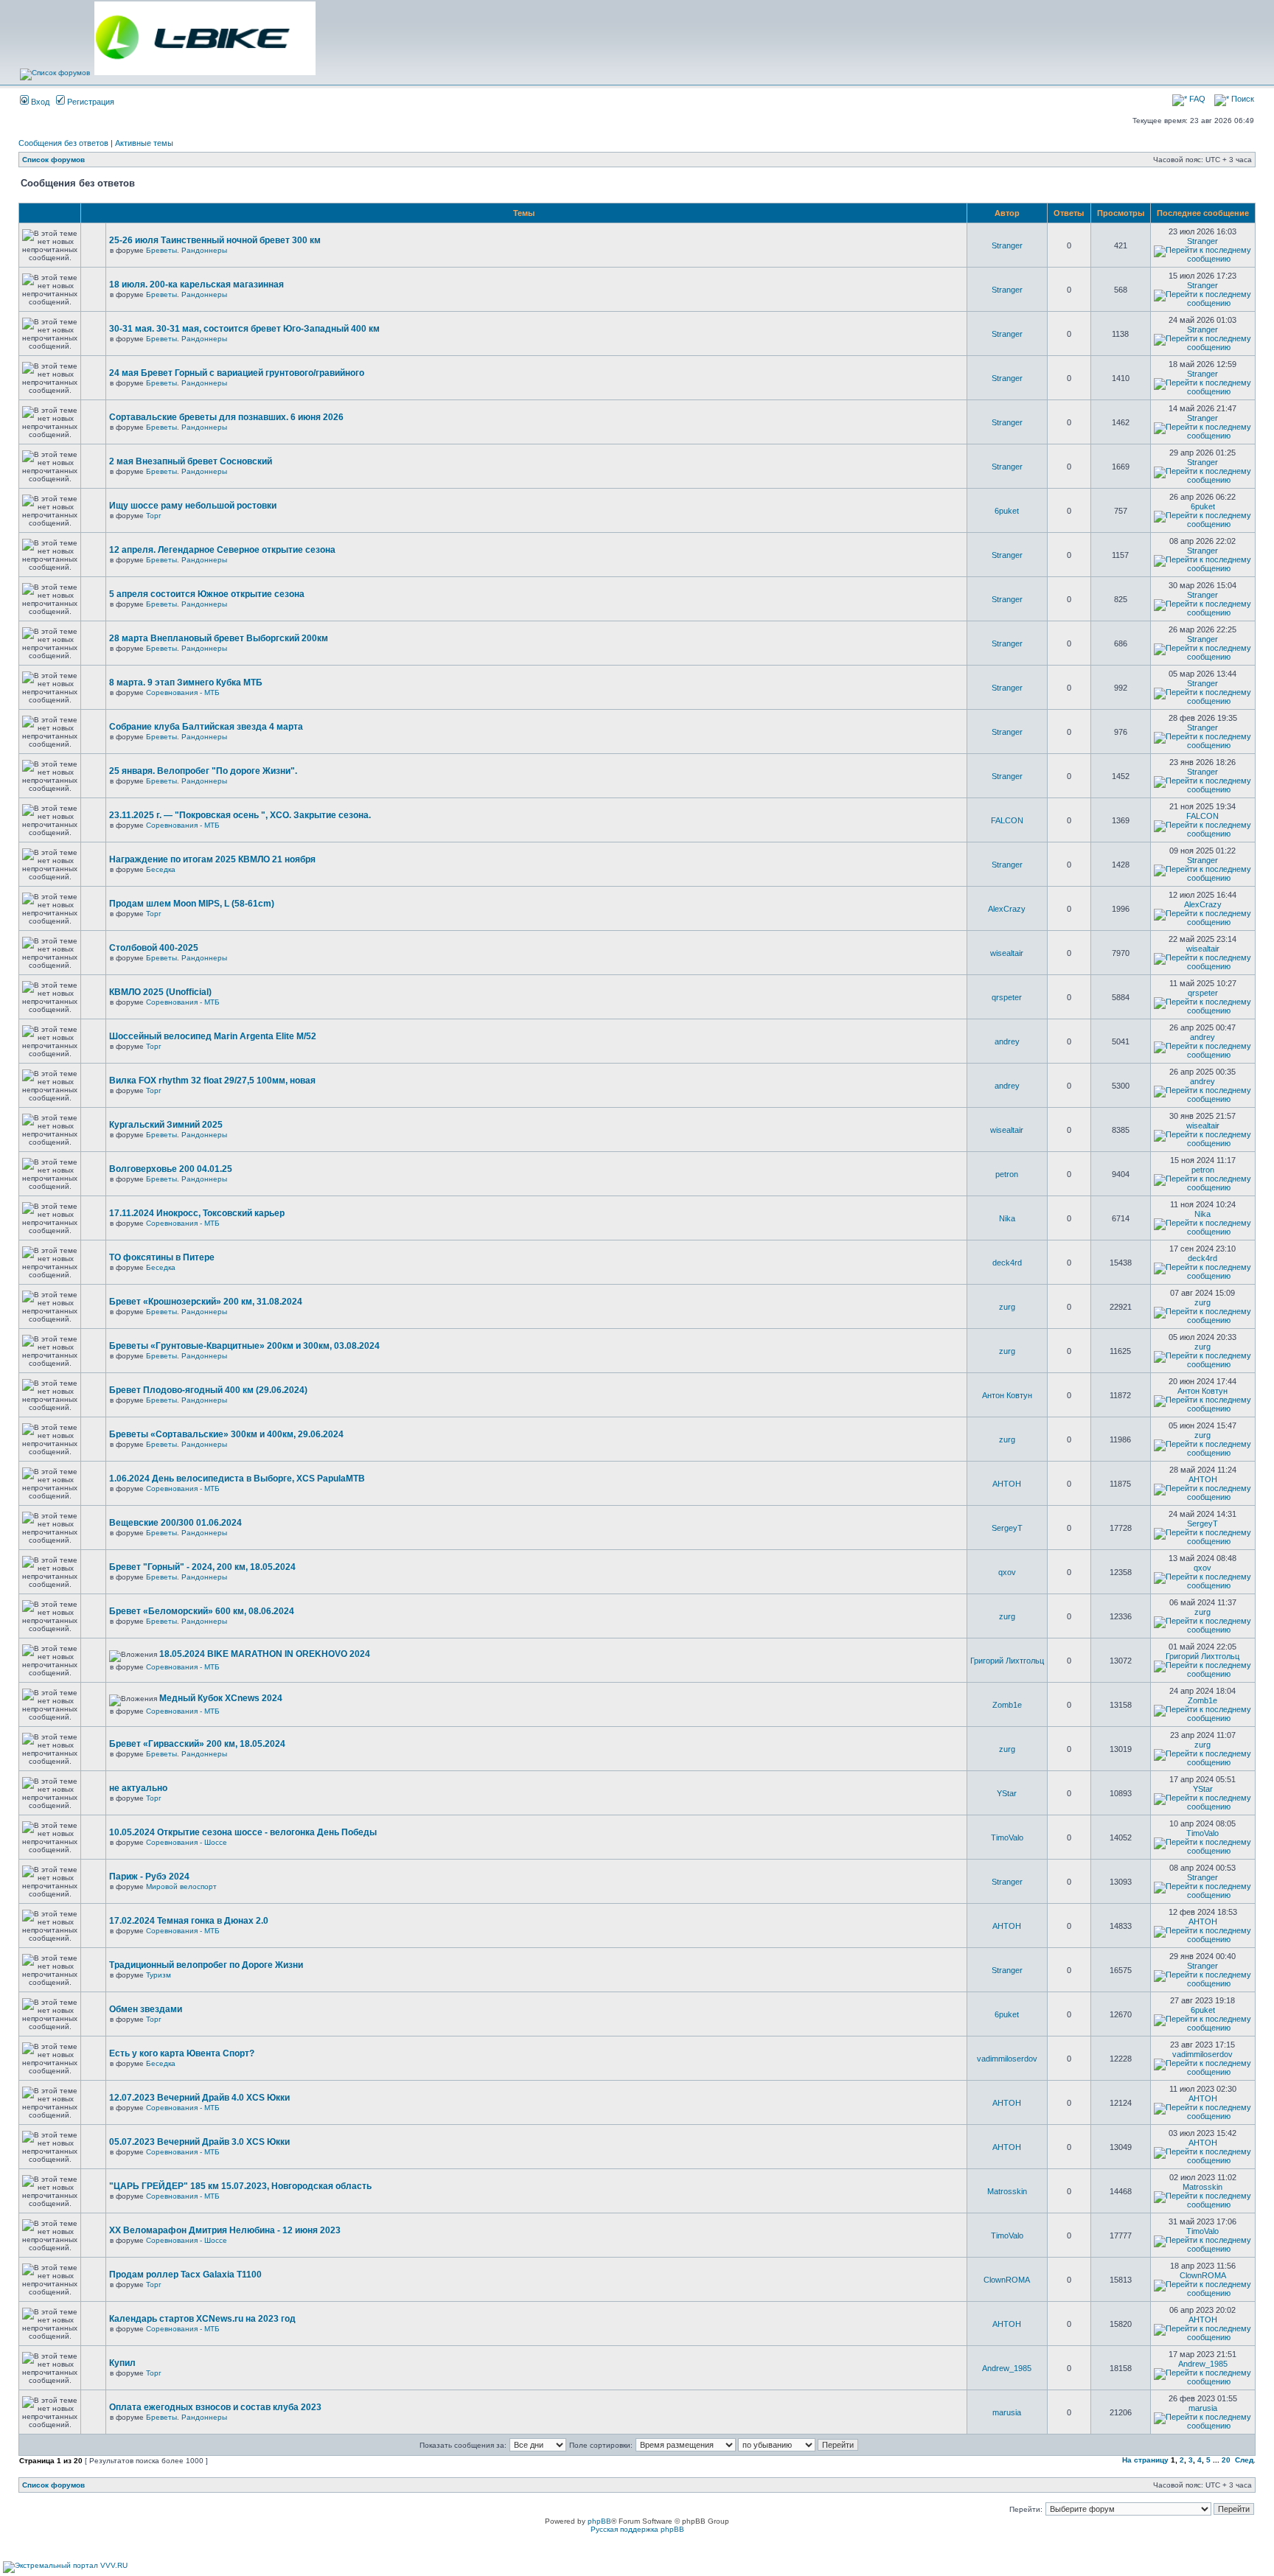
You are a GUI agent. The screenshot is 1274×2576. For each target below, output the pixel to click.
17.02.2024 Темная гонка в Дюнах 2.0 (189, 1921)
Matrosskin (1007, 2191)
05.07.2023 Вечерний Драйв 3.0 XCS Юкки (199, 2142)
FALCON (1007, 820)
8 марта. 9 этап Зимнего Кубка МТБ (186, 683)
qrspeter (1007, 997)
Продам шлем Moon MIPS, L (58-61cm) (192, 904)
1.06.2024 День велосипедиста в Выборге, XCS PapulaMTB (237, 1479)
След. (1245, 2460)
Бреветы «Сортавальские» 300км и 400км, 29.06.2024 (226, 1434)
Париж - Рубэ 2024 (149, 1877)
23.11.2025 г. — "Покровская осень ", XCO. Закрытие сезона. (240, 815)
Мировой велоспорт (181, 1886)
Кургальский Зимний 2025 (166, 1125)
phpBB (599, 2521)
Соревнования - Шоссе (187, 1842)
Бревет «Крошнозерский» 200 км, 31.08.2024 (206, 1302)
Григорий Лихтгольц (1007, 1661)
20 (1226, 2460)
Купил (122, 2363)
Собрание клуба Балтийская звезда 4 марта (206, 727)
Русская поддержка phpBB (637, 2529)
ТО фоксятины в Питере (162, 1257)
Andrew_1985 (1007, 2368)
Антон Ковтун (1007, 1395)
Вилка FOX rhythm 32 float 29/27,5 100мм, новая (212, 1081)
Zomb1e (1007, 1705)
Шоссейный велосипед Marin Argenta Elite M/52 (213, 1036)
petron (1007, 1174)
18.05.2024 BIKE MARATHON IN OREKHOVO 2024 (265, 1654)
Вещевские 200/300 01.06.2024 (175, 1523)
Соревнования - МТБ (183, 692)
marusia (1007, 2412)
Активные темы (144, 143)
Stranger (1007, 245)
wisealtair (1007, 953)
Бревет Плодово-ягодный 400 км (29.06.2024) (208, 1390)
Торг (154, 516)
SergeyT (1007, 1528)
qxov (1007, 1572)
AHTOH (1007, 1484)
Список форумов (53, 160)
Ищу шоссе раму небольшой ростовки (193, 506)
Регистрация (90, 102)
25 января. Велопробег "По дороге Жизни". (203, 771)
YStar (1007, 1793)
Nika (1007, 1218)
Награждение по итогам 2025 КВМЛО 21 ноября (212, 859)
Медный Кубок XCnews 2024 (221, 1698)
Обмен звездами (146, 2009)
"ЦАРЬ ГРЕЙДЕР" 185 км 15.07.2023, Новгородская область (240, 2186)
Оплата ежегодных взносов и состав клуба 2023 (215, 2407)
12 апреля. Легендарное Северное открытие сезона (222, 550)
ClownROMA (1007, 2280)
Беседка (161, 869)
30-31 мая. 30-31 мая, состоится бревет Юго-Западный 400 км (244, 329)
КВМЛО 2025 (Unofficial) (160, 992)
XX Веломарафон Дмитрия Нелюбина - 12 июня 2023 (225, 2230)
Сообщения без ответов (63, 143)
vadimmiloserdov (1007, 2059)
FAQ (1196, 99)
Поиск (1242, 99)
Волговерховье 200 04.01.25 (171, 1169)
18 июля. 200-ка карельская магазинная (196, 285)
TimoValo (1007, 1837)
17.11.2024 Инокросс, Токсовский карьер (197, 1213)
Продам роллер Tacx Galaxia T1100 (185, 2275)
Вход (39, 102)
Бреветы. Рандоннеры (187, 250)
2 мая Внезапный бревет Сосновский (191, 461)
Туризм (159, 1975)
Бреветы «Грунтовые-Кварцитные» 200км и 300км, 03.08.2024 (244, 1346)
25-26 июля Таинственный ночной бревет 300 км (215, 240)
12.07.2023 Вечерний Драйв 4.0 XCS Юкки (199, 2098)
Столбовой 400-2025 (154, 948)
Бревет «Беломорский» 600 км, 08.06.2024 (202, 1611)
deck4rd (1007, 1263)
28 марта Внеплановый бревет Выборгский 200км (219, 638)
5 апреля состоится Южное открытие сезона (207, 594)
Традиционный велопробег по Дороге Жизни (206, 1965)
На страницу (1145, 2460)
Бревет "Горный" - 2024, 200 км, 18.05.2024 (202, 1567)
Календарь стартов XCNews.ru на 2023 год (202, 2319)
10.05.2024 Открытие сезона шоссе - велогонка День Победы (243, 1832)
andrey (1007, 1041)
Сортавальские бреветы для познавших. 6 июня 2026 (226, 417)
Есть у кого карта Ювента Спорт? (182, 2053)
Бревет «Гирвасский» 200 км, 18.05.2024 (197, 1744)
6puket (1007, 511)
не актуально (138, 1788)
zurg (1007, 1307)
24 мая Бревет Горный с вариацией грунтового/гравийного (237, 373)
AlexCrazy (1007, 909)
